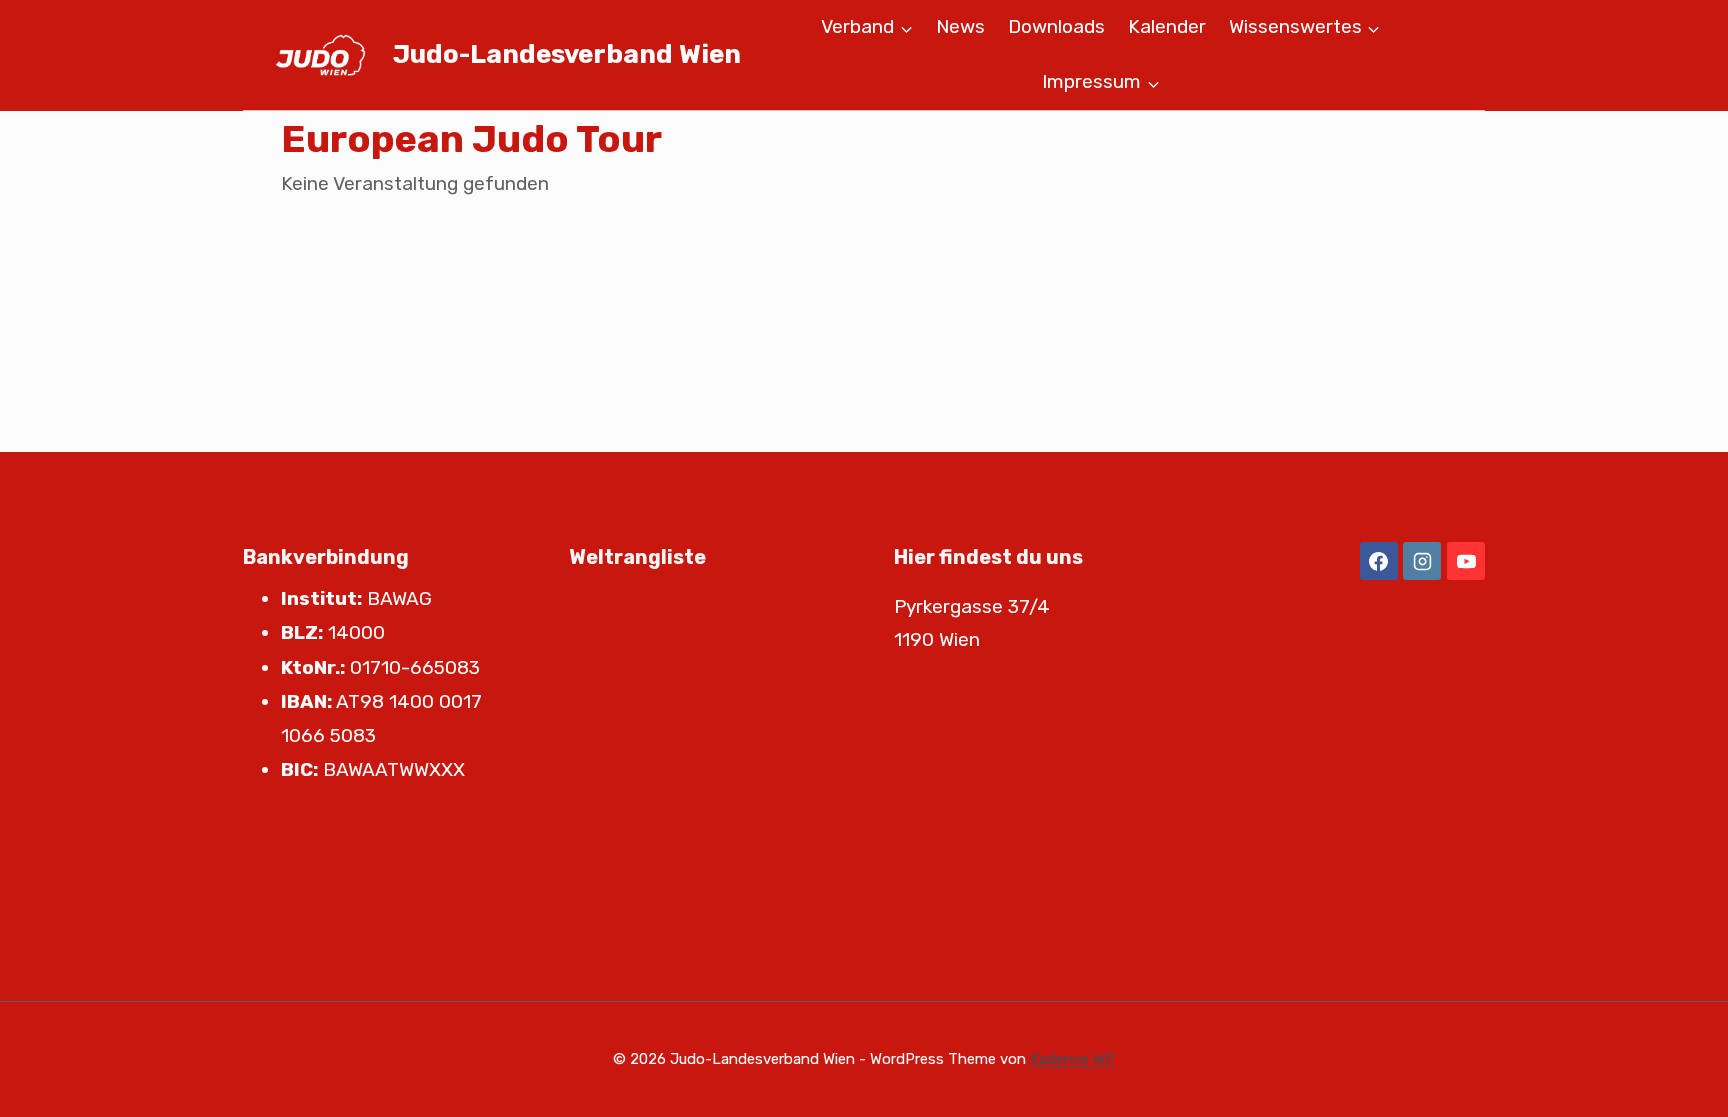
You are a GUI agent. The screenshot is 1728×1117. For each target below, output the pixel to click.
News (960, 26)
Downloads (1056, 26)
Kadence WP (1072, 1059)
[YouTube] (1466, 561)
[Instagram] (1422, 561)
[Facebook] (1379, 561)
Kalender (1167, 26)
